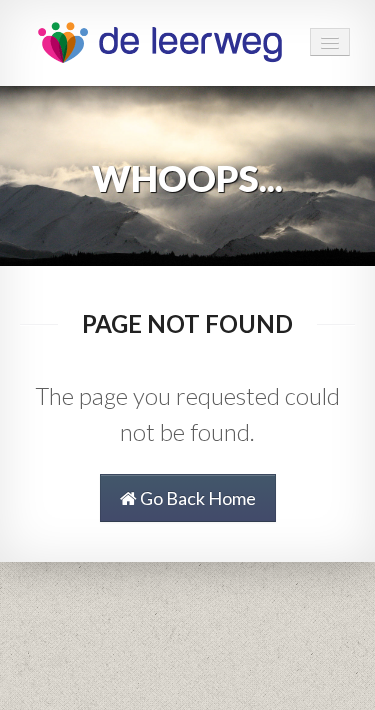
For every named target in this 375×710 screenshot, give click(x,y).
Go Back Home (196, 498)
